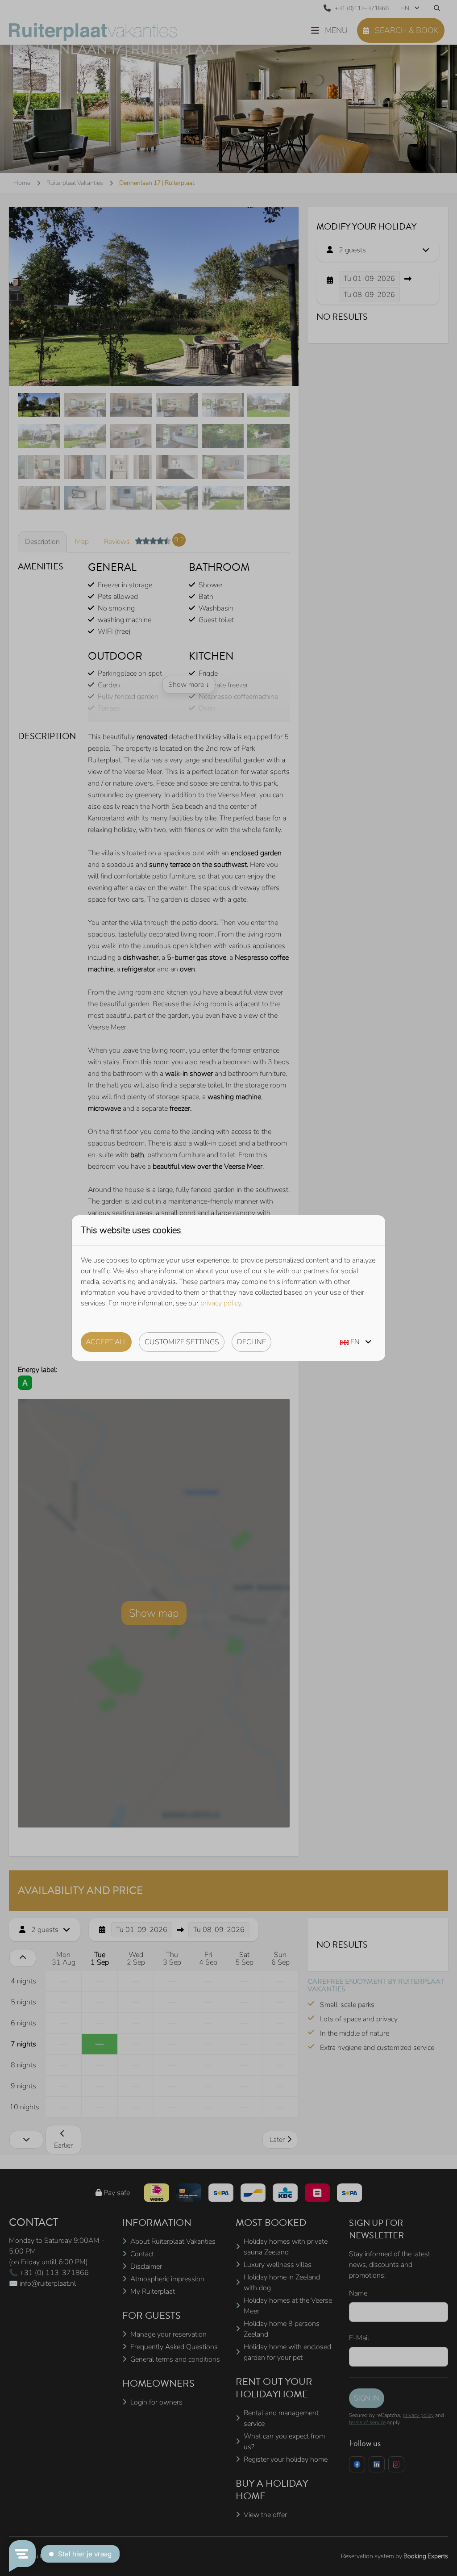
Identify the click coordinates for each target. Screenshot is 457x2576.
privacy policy (221, 1303)
